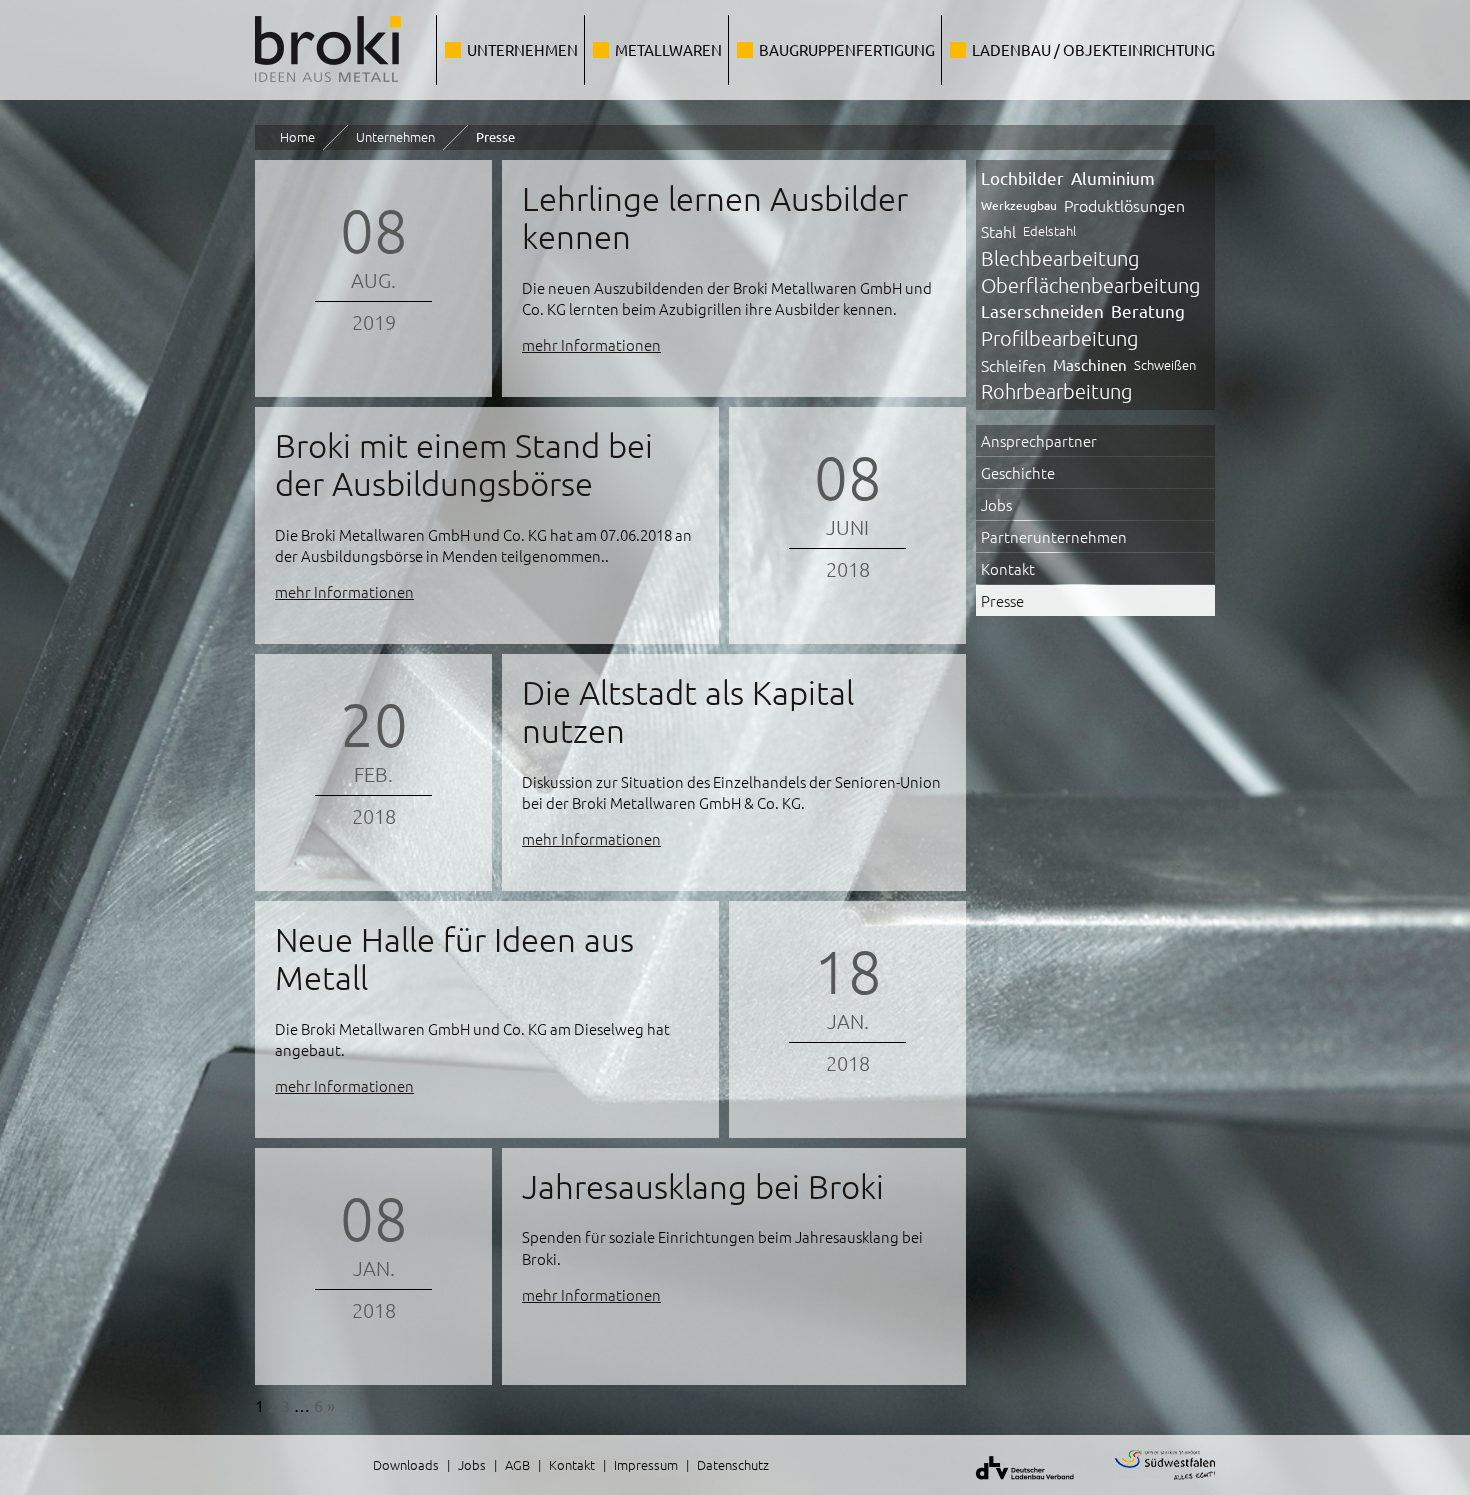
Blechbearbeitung (1060, 258)
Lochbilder (1022, 177)
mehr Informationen (591, 344)
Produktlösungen (1124, 205)
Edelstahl (1049, 230)
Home (297, 136)
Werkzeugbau (1019, 205)
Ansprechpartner (1039, 440)
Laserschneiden (1042, 310)
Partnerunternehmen (1054, 536)
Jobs (996, 504)
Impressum (646, 1464)
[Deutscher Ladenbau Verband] (1012, 1483)
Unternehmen (522, 49)
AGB (517, 1464)
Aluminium (1113, 177)
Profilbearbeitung (1059, 338)
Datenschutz (733, 1464)
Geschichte (1018, 472)
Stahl (998, 231)
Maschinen (1090, 364)
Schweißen (1165, 364)
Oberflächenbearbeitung (1090, 285)
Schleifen (1013, 365)
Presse (1002, 600)
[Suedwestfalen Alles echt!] (1152, 1483)
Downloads (406, 1464)
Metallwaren (668, 49)
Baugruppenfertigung (847, 49)
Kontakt (1008, 568)
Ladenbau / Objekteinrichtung (1093, 49)
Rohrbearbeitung (1056, 391)
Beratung (1148, 310)
